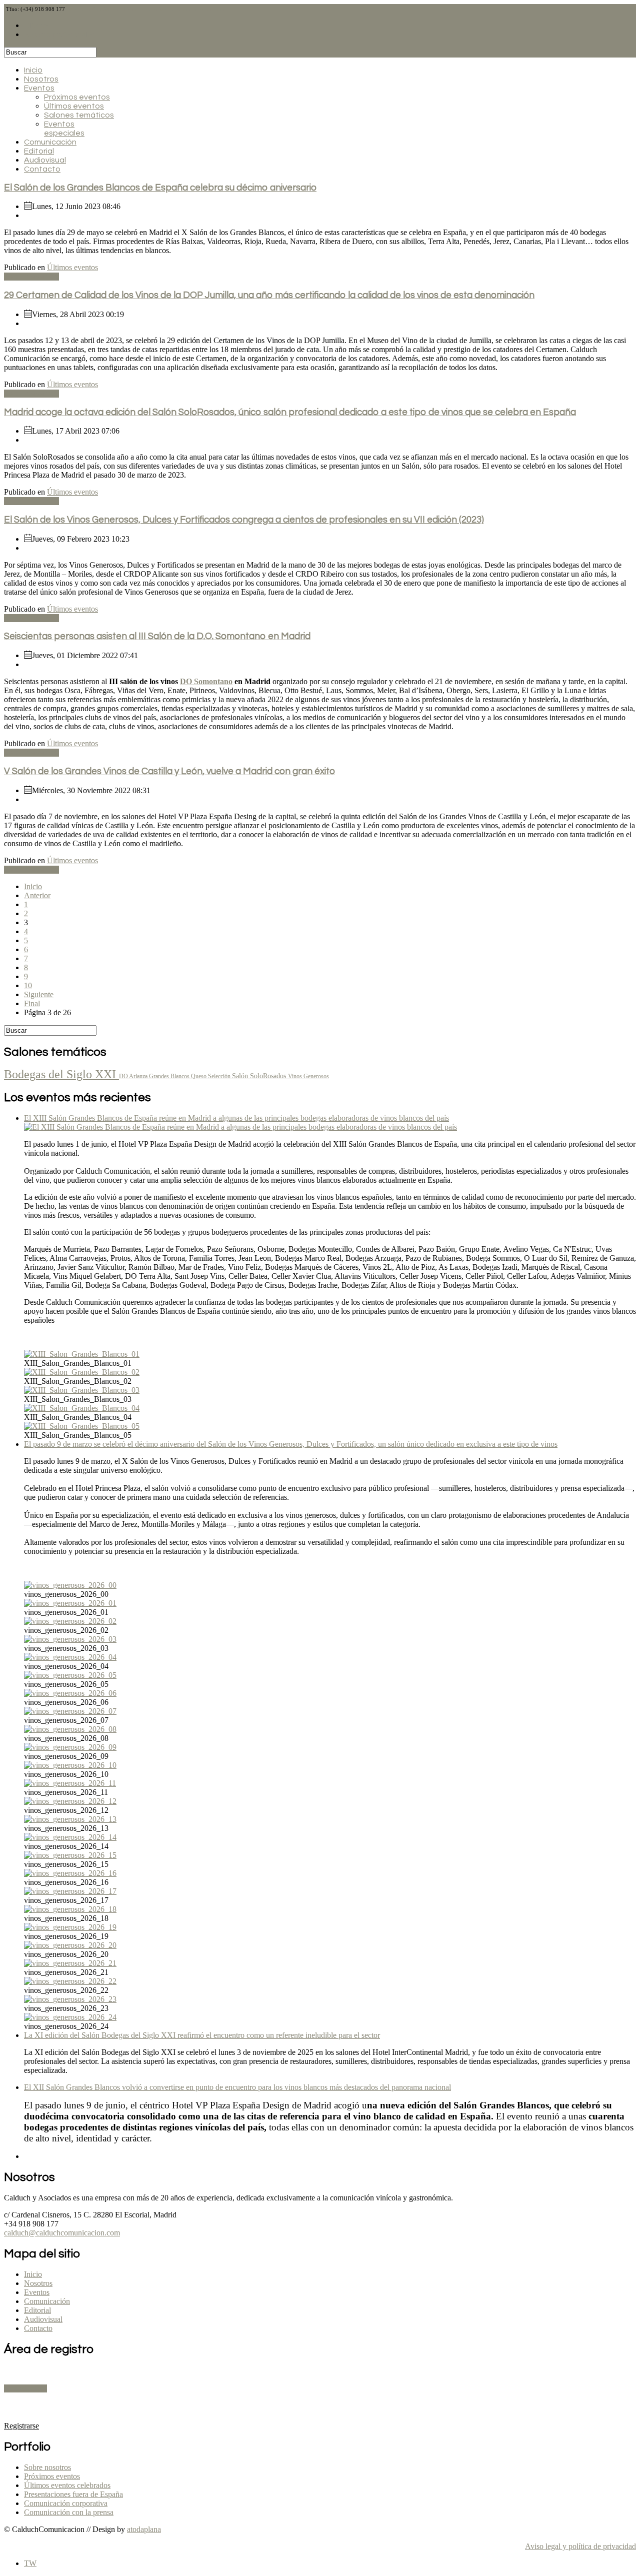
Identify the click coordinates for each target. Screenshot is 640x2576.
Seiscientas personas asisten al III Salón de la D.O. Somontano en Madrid (157, 636)
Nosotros (41, 79)
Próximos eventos (77, 97)
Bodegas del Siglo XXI (61, 1074)
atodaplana (144, 2529)
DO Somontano (206, 681)
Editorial (39, 151)
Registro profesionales (59, 34)
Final (32, 1003)
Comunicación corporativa (66, 2503)
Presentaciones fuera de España (73, 2494)
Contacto (42, 169)
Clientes (37, 25)
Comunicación (50, 142)
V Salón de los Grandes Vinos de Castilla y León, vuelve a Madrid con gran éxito (169, 771)
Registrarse (25, 2388)
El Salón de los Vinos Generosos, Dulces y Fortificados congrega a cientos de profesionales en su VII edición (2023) (244, 520)
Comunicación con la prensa (69, 2512)
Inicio (33, 70)
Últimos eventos (74, 106)
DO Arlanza (134, 1076)
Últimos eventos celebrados (67, 2485)
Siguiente (39, 994)
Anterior (37, 895)
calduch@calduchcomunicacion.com (62, 2233)
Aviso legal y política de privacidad (580, 2546)
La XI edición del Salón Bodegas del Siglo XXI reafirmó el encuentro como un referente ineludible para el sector (202, 2035)
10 (28, 985)
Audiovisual (45, 160)
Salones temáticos (79, 115)
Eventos (39, 88)
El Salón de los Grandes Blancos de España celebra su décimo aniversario (160, 188)
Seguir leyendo (31, 277)
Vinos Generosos (308, 1076)
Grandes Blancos (170, 1076)
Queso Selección (211, 1076)
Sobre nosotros (47, 2467)
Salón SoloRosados (260, 1076)
